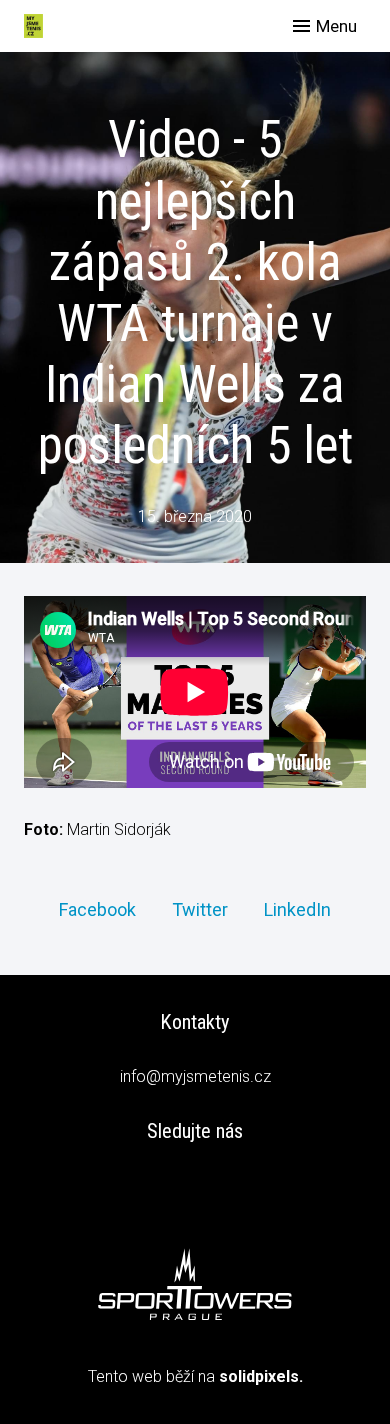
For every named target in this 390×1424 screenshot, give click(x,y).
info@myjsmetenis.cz (195, 1076)
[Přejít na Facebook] (195, 1188)
